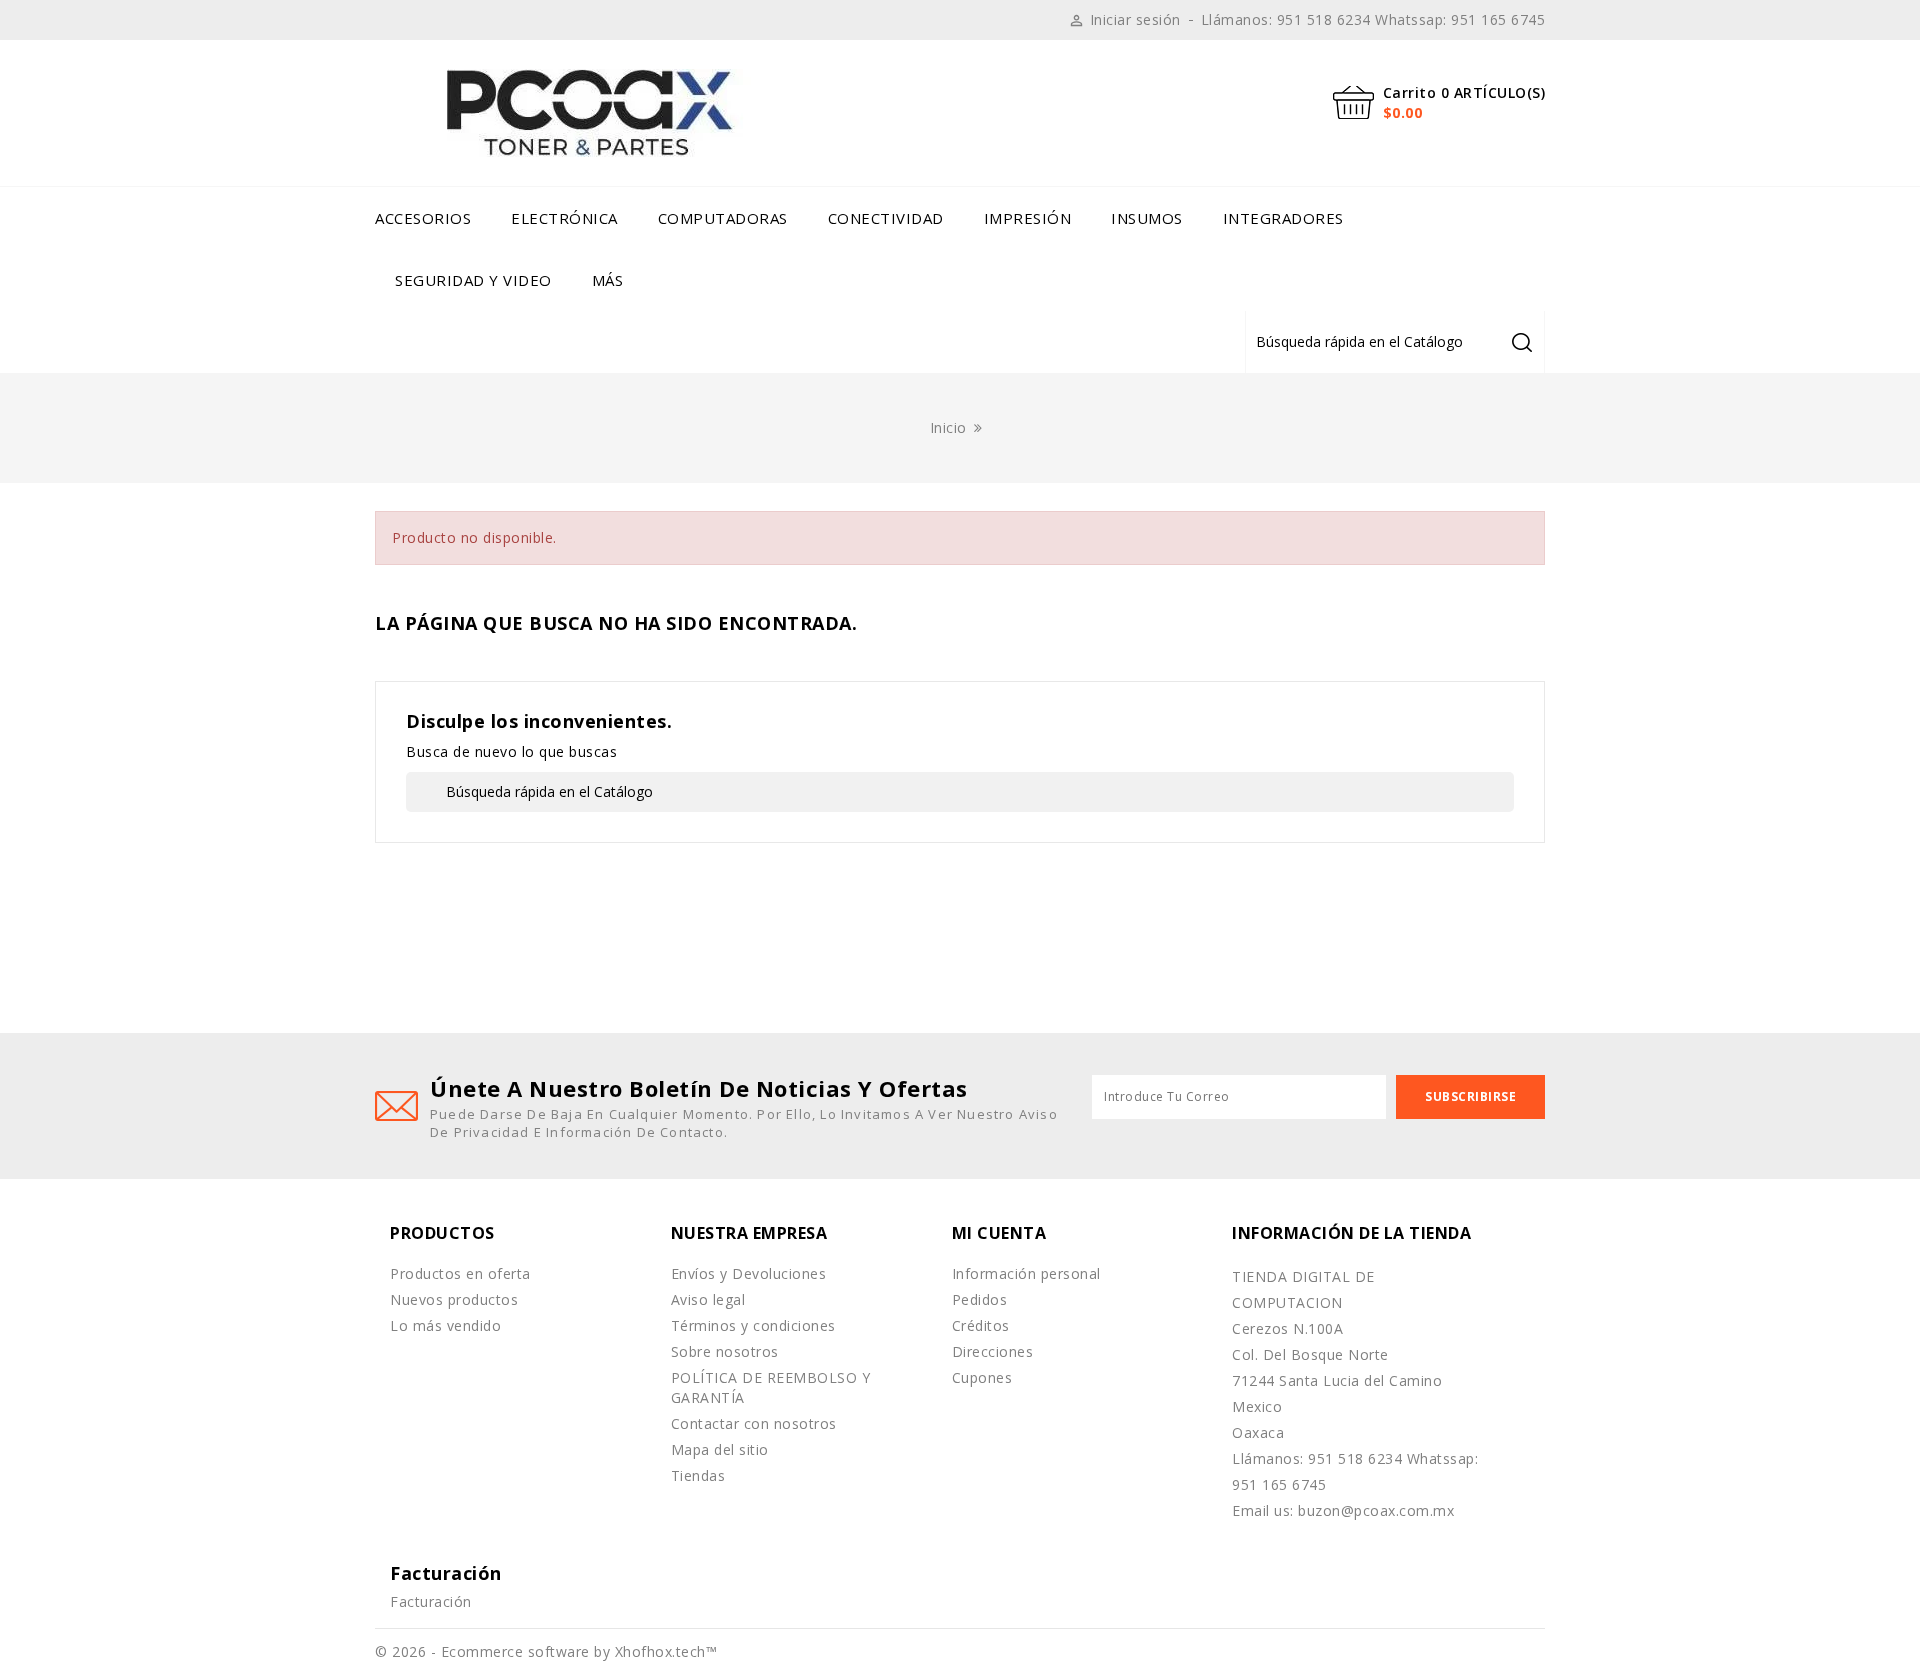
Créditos (981, 1325)
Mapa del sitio (720, 1449)
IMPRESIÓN (1028, 218)
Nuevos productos (454, 1299)
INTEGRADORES (1283, 218)
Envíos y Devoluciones (749, 1273)
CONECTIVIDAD (886, 218)
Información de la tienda (1351, 1233)
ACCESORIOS (423, 218)
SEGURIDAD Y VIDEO (473, 280)
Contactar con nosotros (754, 1423)
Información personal (1026, 1273)
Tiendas (698, 1475)
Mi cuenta (999, 1233)
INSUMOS (1147, 218)
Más (608, 280)
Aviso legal (708, 1299)
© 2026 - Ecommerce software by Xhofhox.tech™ (546, 1651)
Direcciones (993, 1351)
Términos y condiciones (753, 1325)
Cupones (982, 1377)
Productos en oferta (460, 1273)
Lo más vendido (445, 1325)
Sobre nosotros (725, 1351)
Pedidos (980, 1299)
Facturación (431, 1601)
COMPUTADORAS (723, 218)
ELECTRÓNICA (564, 218)
